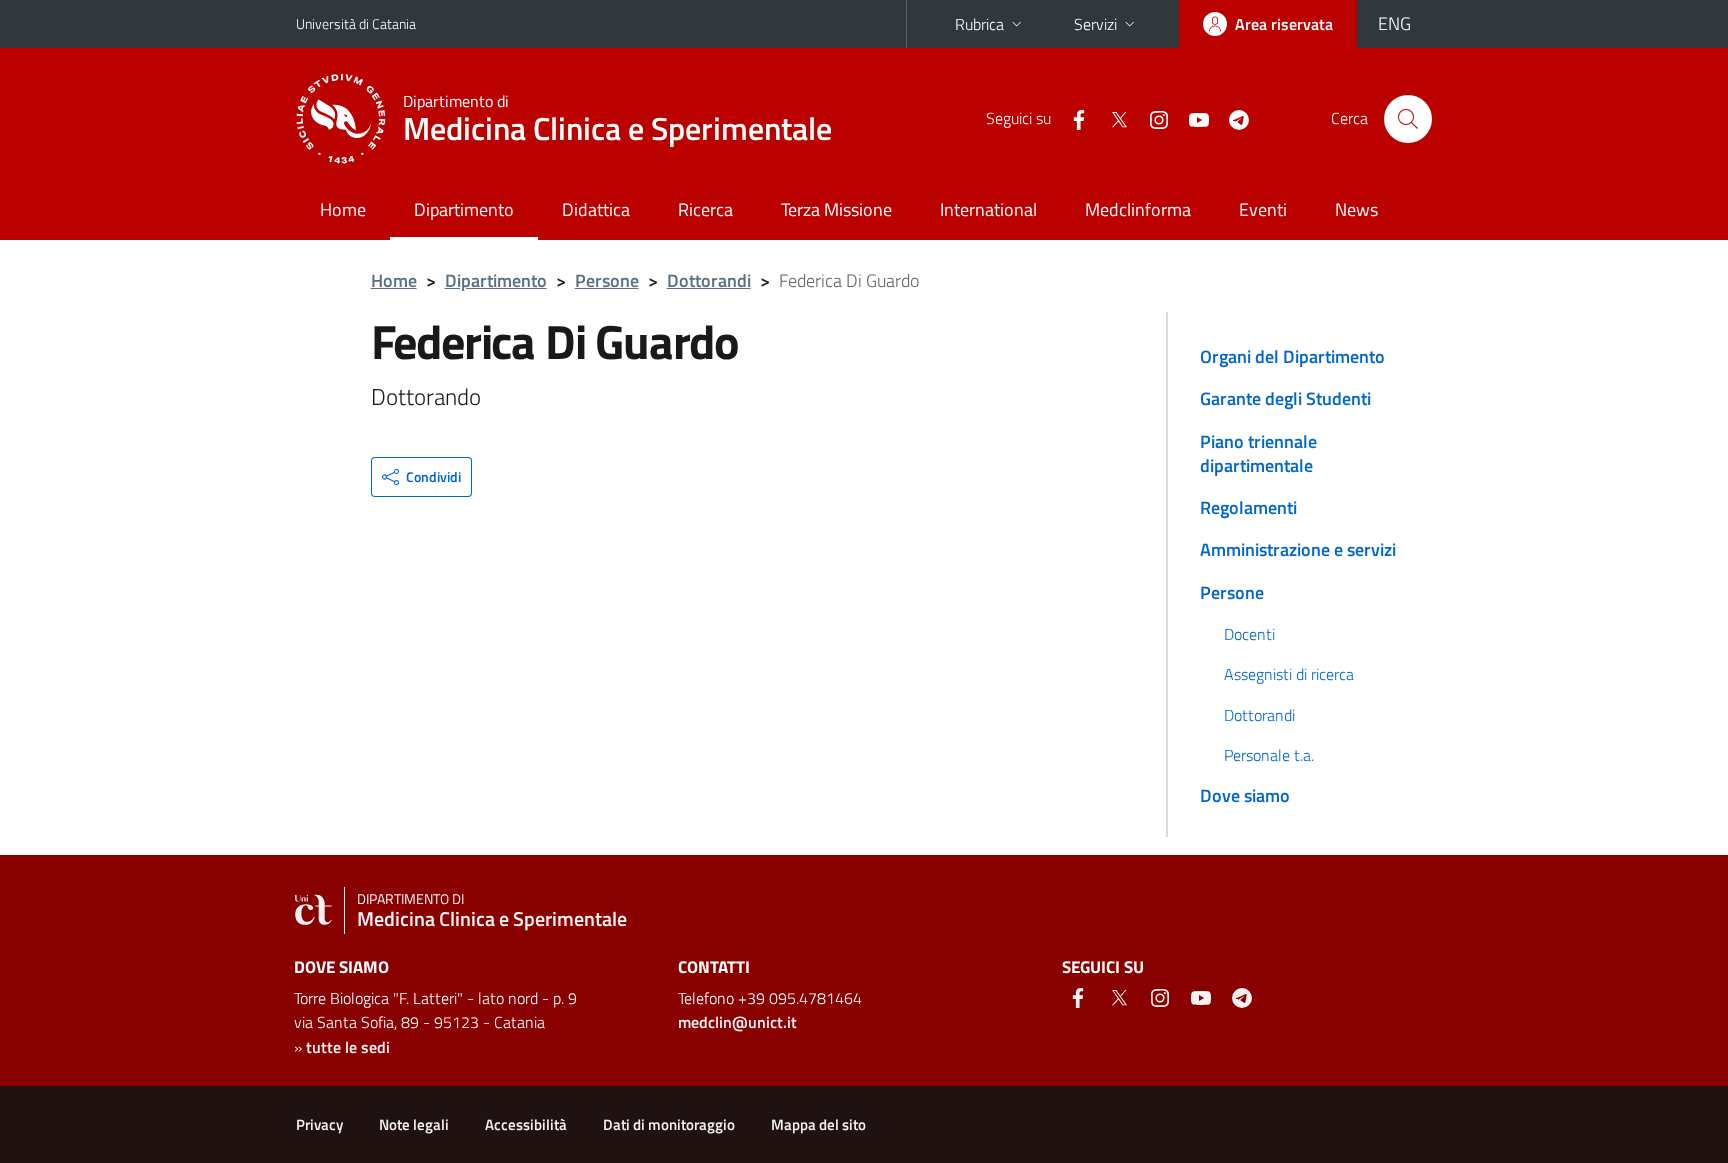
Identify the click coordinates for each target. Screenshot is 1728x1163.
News (1356, 209)
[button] (421, 477)
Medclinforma (1138, 209)
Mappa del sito (818, 1124)
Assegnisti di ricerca (1289, 674)
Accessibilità (526, 1124)
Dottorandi (709, 280)
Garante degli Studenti (1285, 398)
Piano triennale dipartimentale (1258, 453)
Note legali (414, 1124)
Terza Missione (836, 209)
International (988, 209)
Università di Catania (356, 23)
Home (343, 209)
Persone (607, 280)
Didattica (596, 209)
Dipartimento (464, 209)
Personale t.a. (1269, 755)
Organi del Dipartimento (1292, 356)
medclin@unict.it (737, 1022)
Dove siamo (1245, 795)
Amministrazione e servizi (1298, 549)
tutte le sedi (348, 1047)
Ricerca (705, 209)
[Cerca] (1408, 119)
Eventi (1263, 209)
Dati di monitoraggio (669, 1124)
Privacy (319, 1124)
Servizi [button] (1095, 24)
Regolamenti (1248, 507)
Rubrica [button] (979, 24)
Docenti (1249, 634)
